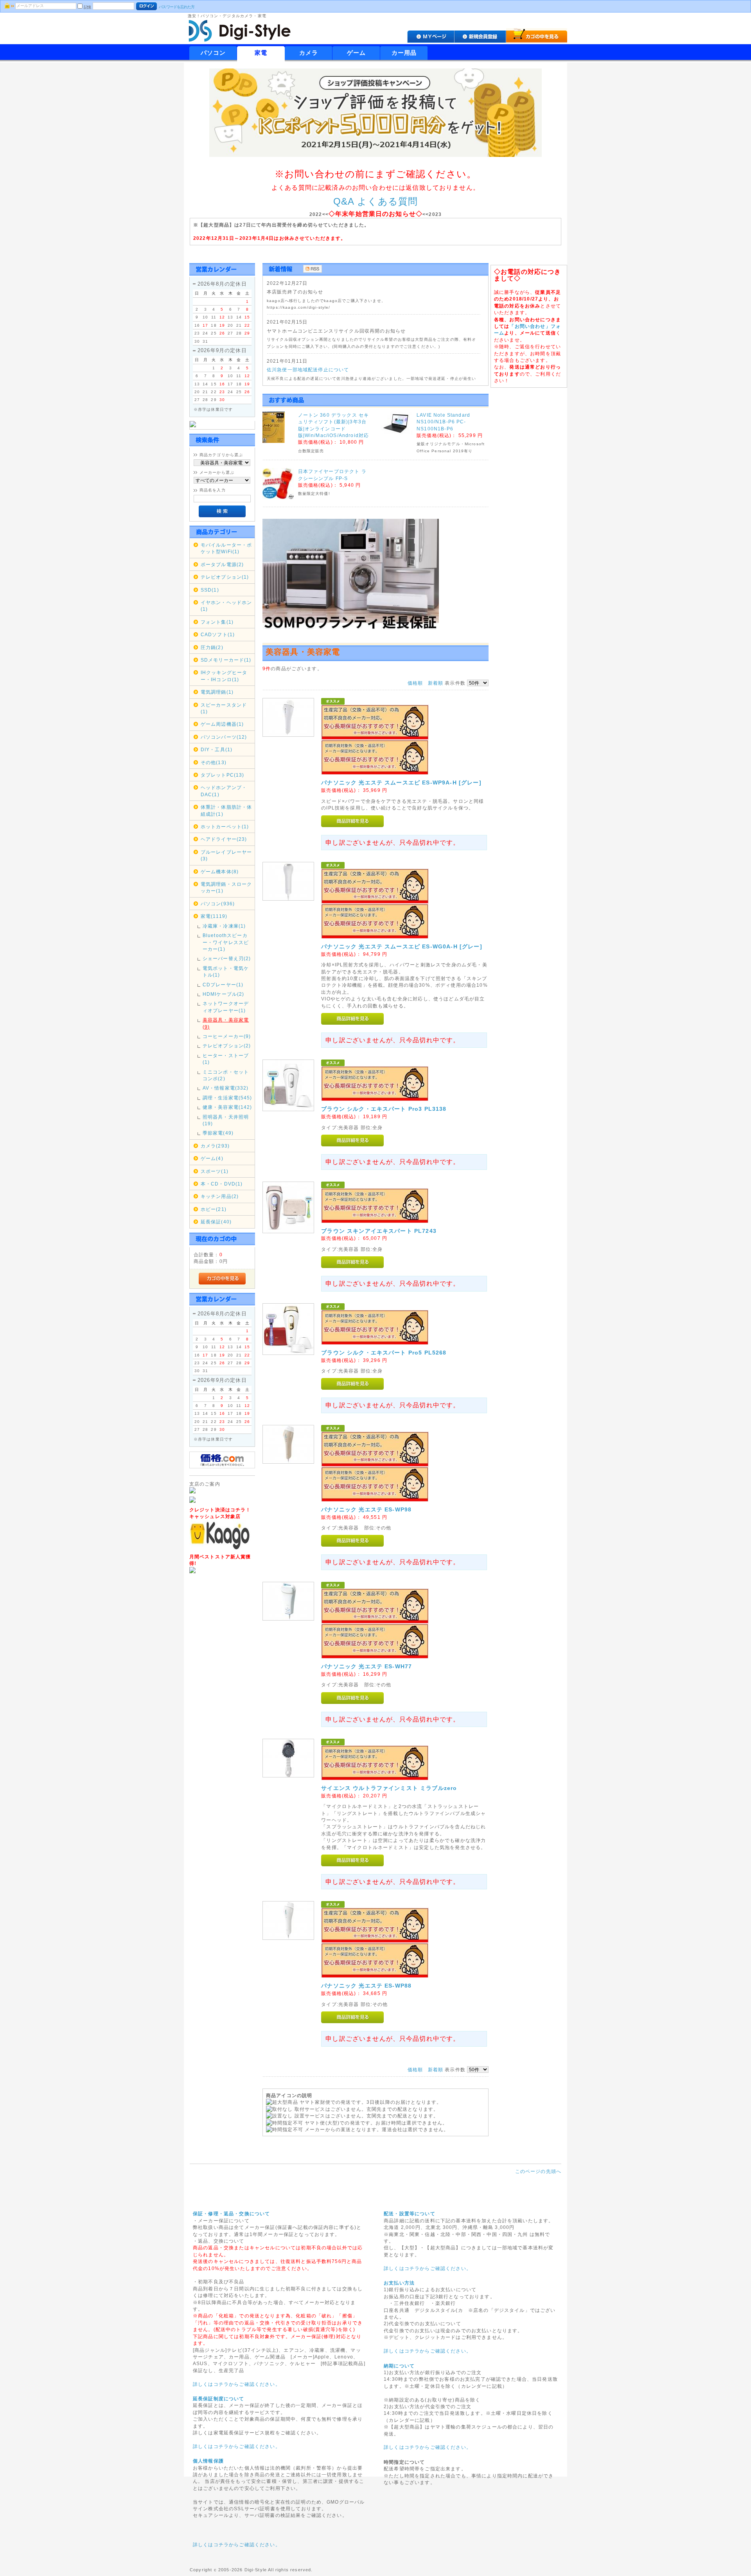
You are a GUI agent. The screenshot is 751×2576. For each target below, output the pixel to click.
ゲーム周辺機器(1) (222, 724)
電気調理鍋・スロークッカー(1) (226, 887)
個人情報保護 (208, 2461)
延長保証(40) (216, 1222)
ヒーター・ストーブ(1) (226, 1059)
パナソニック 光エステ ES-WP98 (366, 1509)
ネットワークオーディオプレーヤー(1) (226, 1007)
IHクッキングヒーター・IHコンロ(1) (224, 676)
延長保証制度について (219, 2399)
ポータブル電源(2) (222, 564)
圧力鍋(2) (212, 647)
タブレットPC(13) (223, 775)
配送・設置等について (410, 2214)
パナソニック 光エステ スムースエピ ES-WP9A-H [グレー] (401, 783)
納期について (399, 2366)
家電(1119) (214, 916)
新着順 (436, 683)
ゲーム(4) (212, 1158)
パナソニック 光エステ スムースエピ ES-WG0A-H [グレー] (402, 946)
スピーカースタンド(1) (224, 708)
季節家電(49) (218, 1133)
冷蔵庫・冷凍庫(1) (224, 926)
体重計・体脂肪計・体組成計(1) (226, 810)
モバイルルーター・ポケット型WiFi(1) (226, 548)
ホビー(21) (214, 1209)
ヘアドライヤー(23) (224, 839)
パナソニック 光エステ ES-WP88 (366, 1986)
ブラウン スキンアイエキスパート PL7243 (379, 1231)
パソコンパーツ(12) (224, 737)
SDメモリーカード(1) (226, 660)
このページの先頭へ (538, 2171)
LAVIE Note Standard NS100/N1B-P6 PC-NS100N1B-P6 (443, 422)
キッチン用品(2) (220, 1196)
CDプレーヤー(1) (223, 985)
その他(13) (214, 762)
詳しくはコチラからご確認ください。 (237, 2384)
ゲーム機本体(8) (220, 872)
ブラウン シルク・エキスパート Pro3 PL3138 (384, 1109)
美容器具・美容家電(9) (226, 1023)
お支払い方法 (399, 2283)
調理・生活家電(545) (227, 1098)
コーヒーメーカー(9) (227, 1036)
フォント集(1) (217, 622)
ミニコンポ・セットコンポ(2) (226, 1075)
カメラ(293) (215, 1146)
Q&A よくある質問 (376, 201)
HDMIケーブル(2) (224, 994)
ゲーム (356, 53)
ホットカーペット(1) (225, 827)
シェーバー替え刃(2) (227, 958)
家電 (261, 53)
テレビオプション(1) (225, 577)
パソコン (213, 53)
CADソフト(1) (218, 634)
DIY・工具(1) (216, 749)
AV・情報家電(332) (226, 1088)
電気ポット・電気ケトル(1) (226, 971)
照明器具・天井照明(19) (226, 1120)
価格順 (415, 683)
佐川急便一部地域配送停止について (308, 370)
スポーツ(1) (215, 1171)
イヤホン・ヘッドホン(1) (226, 606)
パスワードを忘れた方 (177, 7)
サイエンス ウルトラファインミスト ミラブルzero (389, 1788)
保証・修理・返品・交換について (231, 2214)
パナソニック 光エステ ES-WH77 (367, 1666)
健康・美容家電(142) (227, 1107)
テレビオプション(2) (227, 1046)
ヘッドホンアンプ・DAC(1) (224, 791)
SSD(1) (210, 590)
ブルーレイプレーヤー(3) (226, 855)
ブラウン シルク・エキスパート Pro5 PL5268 (384, 1353)
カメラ (309, 53)
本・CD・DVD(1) (222, 1184)
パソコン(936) (218, 904)
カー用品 (404, 53)
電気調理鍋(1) (217, 692)
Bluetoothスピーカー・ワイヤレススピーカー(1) (226, 942)
